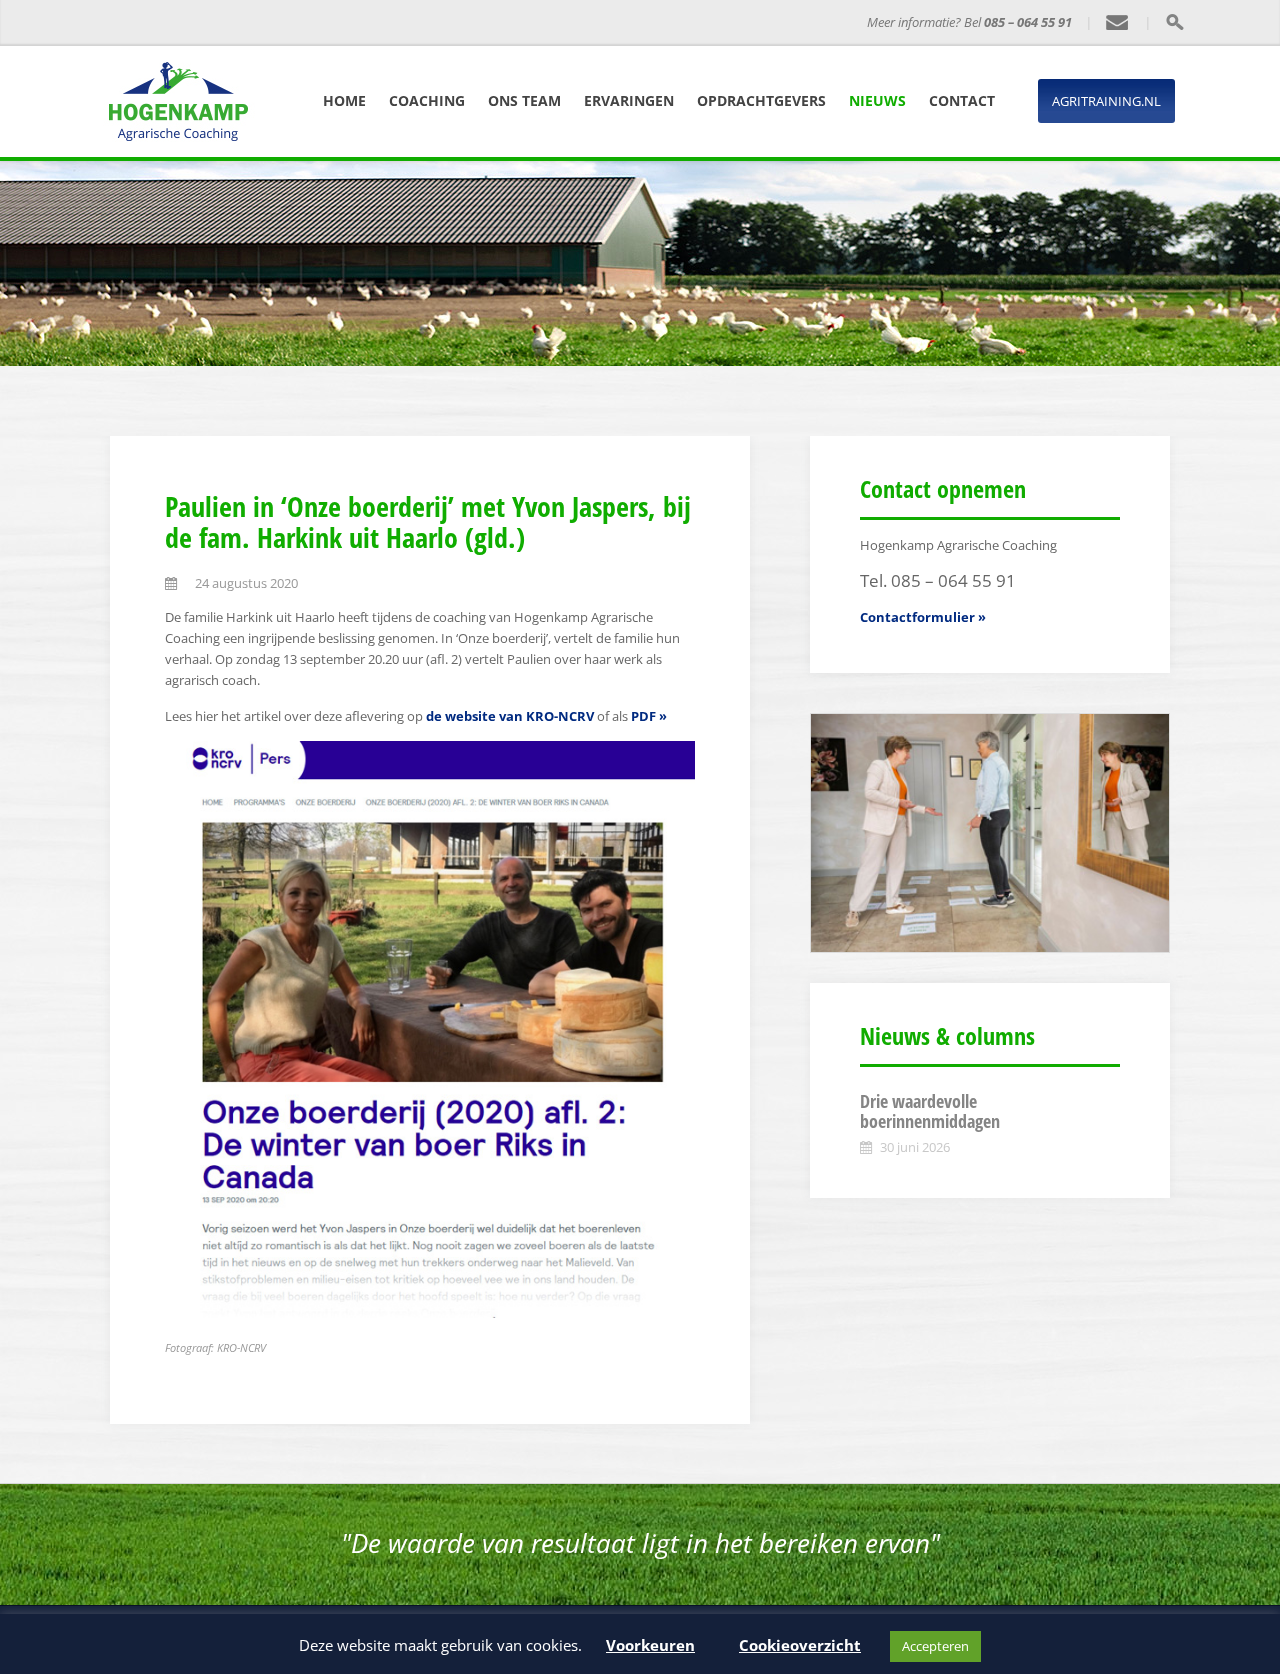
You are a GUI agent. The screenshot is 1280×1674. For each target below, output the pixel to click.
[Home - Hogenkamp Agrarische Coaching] (225, 23)
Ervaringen (629, 100)
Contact (962, 100)
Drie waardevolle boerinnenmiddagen (930, 1111)
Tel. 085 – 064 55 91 (938, 580)
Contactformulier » (923, 617)
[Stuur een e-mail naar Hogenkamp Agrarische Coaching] (1118, 23)
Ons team (524, 100)
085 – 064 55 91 (1028, 22)
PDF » (649, 716)
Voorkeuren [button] (650, 1645)
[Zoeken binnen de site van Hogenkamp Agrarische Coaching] (1174, 22)
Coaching (427, 100)
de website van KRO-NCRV (510, 716)
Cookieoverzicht (800, 1645)
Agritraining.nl (1106, 101)
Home (344, 100)
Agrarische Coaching (394, 22)
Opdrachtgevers (761, 100)
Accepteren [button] (935, 1646)
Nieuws (877, 100)
